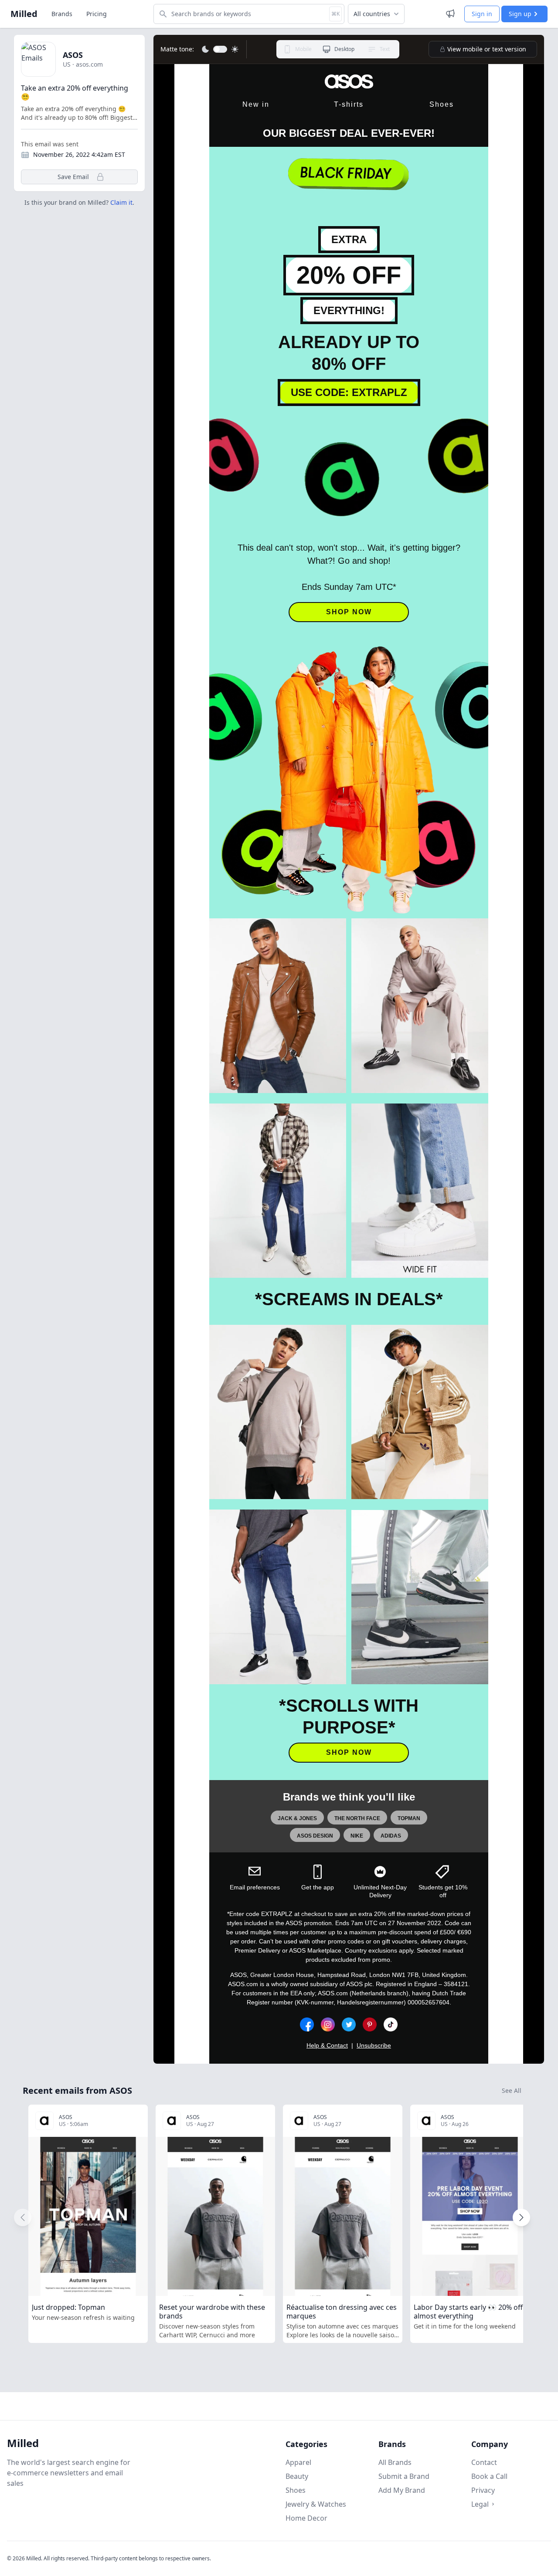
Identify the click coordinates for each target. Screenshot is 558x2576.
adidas (391, 1836)
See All (512, 2090)
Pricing (97, 14)
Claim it (121, 202)
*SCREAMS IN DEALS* (349, 1299)
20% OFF (349, 275)
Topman (409, 1818)
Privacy (483, 2490)
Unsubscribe (374, 2045)
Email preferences (255, 1887)
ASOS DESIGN (315, 1836)
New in (256, 104)
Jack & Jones (297, 1818)
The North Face (357, 1818)
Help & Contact (327, 2045)
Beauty (297, 2476)
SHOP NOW (349, 612)
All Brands (395, 2462)
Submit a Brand (404, 2476)
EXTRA (349, 239)
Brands (62, 14)
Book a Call (489, 2476)
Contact (484, 2462)
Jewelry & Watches (316, 2504)
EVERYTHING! (349, 310)
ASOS (73, 55)
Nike (357, 1836)
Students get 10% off (443, 1891)
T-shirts (349, 104)
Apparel (298, 2462)
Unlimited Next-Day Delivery (380, 1891)
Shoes (442, 104)
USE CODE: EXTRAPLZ (349, 392)
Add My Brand (402, 2490)
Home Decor (306, 2518)
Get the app (318, 1887)
